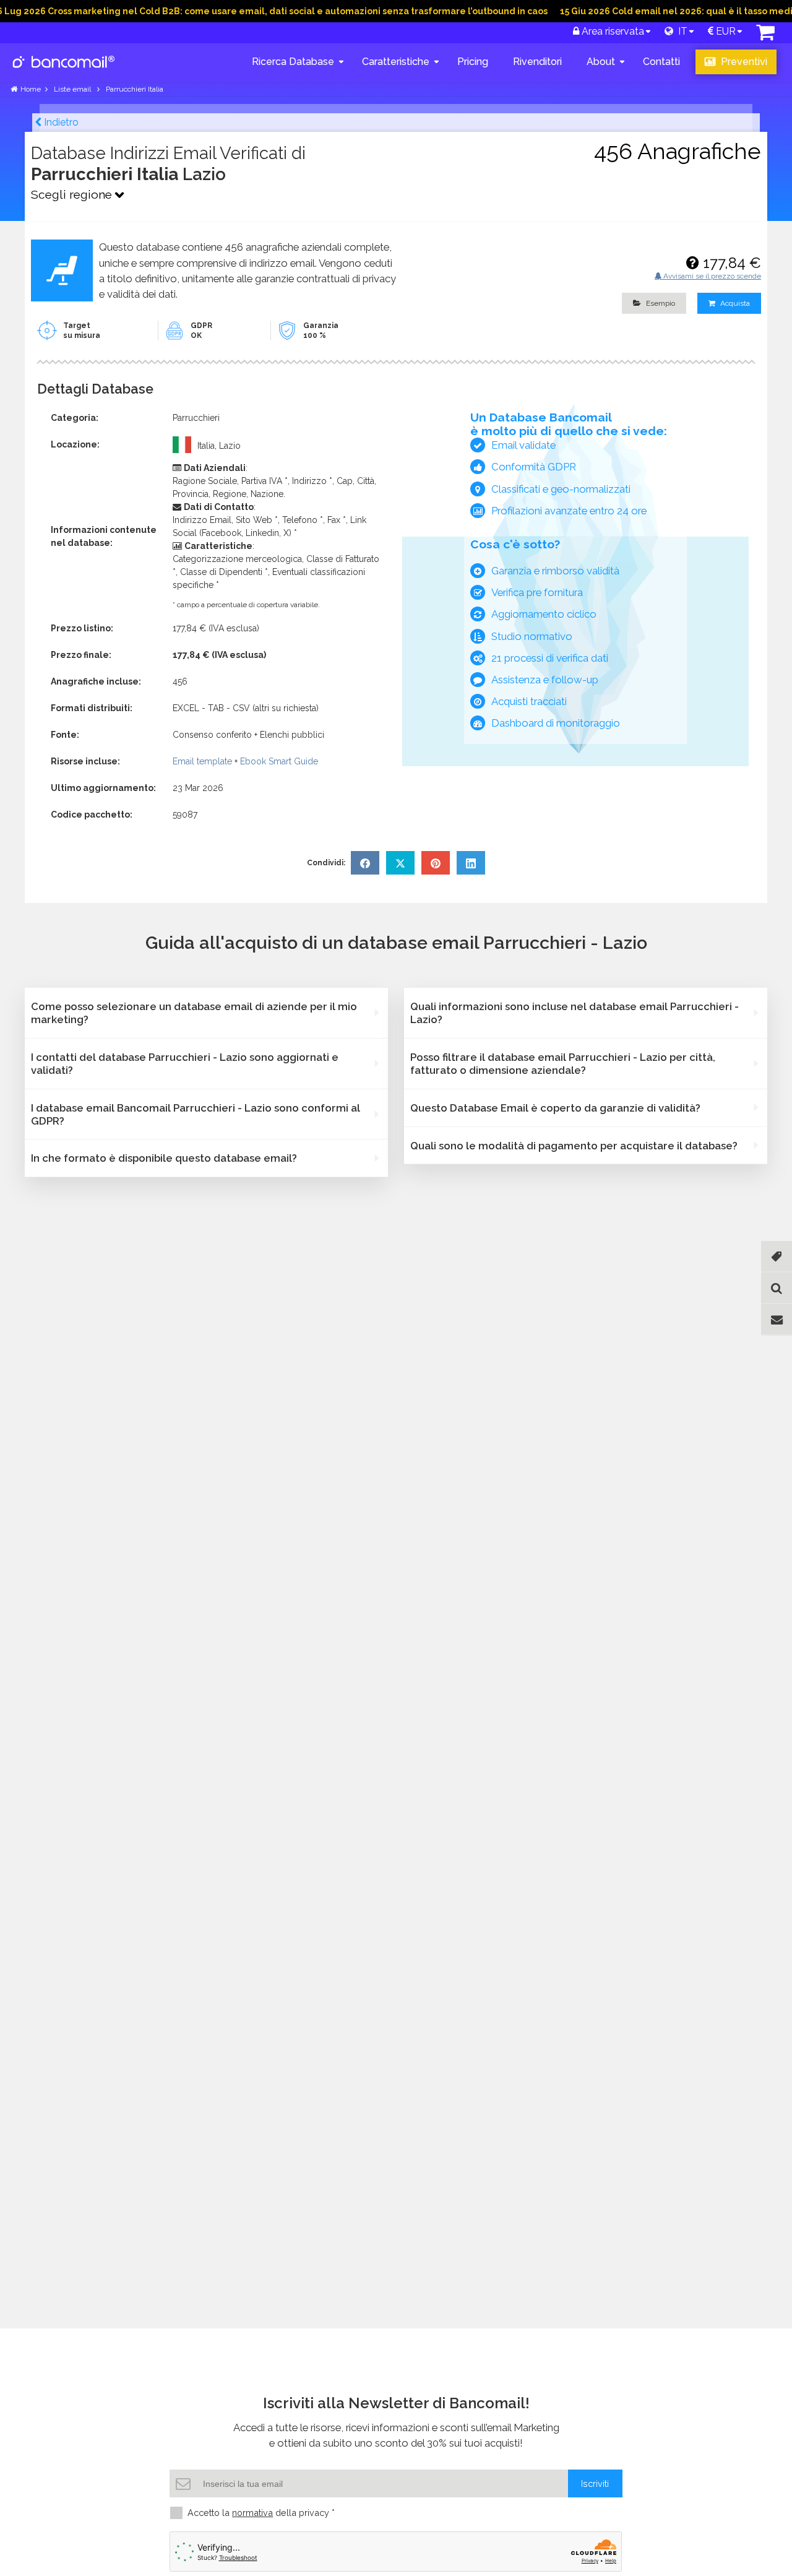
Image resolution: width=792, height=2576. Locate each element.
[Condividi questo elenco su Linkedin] (471, 863)
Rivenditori (537, 62)
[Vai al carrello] (765, 36)
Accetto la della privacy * (261, 2513)
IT (680, 31)
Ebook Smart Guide (279, 761)
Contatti (661, 62)
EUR (725, 31)
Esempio (660, 303)
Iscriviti (595, 2483)
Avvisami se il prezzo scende (711, 276)
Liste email (73, 89)
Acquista (734, 303)
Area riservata (612, 31)
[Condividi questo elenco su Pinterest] (436, 863)
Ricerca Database (293, 62)
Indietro (60, 122)
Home (31, 89)
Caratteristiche (396, 62)
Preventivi (743, 62)
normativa (252, 2513)
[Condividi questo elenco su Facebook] (365, 863)
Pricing (473, 62)
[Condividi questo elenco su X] (400, 863)
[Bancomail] (64, 72)
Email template (202, 761)
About (601, 62)
